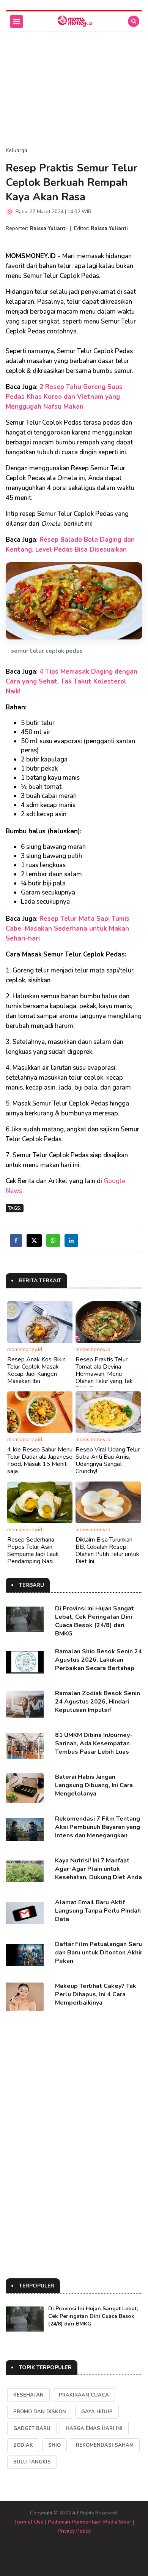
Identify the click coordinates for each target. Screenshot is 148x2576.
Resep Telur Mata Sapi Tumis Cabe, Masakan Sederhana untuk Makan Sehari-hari (68, 929)
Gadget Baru (32, 2428)
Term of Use (29, 2522)
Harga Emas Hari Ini (94, 2428)
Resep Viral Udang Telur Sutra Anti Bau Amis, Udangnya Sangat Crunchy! (108, 1461)
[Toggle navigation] (17, 21)
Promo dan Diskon (40, 2412)
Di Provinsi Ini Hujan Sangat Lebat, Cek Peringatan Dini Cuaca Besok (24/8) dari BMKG (94, 1621)
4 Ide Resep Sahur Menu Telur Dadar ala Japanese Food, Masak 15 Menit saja (40, 1461)
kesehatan (28, 2395)
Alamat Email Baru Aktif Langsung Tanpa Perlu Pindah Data (98, 1911)
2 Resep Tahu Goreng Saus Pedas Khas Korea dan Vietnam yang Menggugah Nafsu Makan (64, 397)
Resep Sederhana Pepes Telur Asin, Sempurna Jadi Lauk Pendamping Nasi (33, 1551)
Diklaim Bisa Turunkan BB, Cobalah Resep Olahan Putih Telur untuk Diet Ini (107, 1551)
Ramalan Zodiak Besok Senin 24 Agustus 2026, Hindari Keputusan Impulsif (98, 1702)
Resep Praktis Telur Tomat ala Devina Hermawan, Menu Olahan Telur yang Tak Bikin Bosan (104, 1374)
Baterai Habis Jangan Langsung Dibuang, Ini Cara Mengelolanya (94, 1785)
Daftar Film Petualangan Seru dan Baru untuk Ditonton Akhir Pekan (99, 1953)
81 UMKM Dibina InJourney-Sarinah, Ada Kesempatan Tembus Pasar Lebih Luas (94, 1743)
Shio (54, 2445)
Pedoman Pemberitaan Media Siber (90, 2522)
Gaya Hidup (97, 2412)
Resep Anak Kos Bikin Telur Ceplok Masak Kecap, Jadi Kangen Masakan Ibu (36, 1370)
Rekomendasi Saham (105, 2445)
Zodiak (23, 2445)
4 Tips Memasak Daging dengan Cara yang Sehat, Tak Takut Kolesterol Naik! (72, 681)
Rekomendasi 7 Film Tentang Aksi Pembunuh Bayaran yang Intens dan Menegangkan (98, 1827)
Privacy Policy (74, 2531)
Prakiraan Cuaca (84, 2395)
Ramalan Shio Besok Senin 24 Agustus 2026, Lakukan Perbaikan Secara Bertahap (98, 1660)
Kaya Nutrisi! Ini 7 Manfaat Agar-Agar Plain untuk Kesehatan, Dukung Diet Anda (98, 1869)
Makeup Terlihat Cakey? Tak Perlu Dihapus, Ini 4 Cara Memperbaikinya (96, 1994)
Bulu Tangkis (32, 2462)
